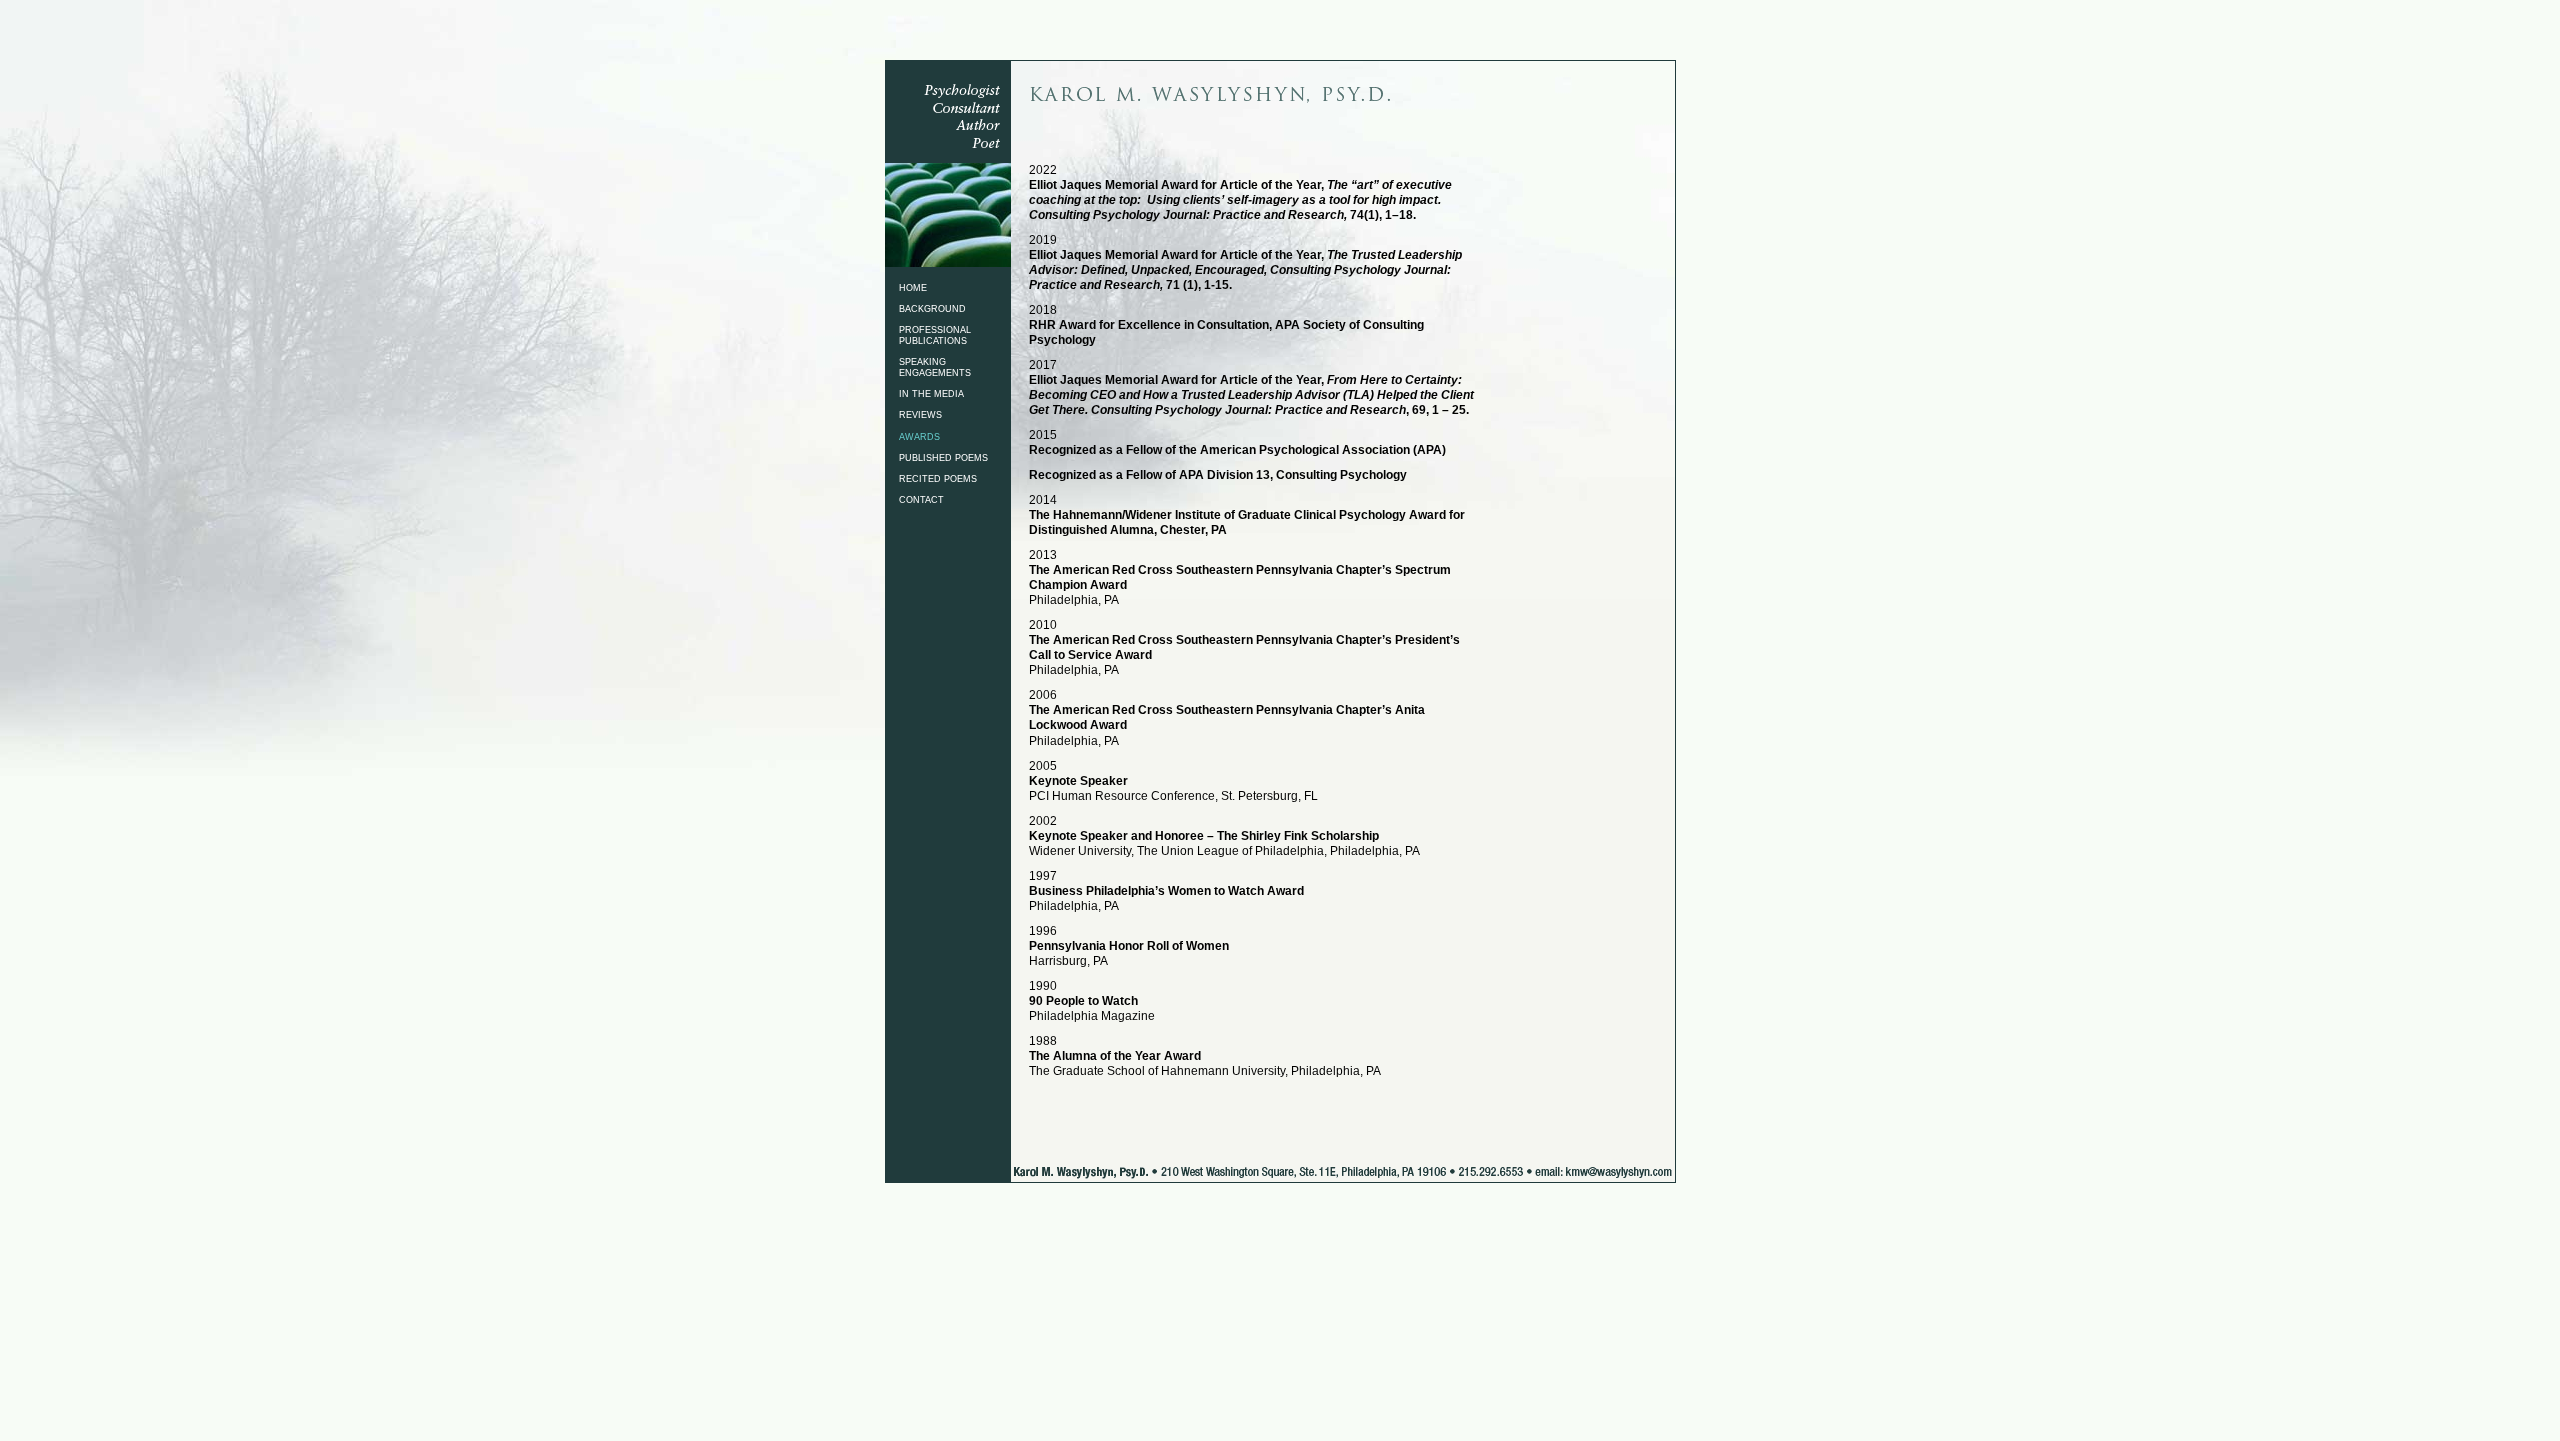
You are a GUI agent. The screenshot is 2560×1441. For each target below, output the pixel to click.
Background (932, 309)
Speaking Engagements (935, 367)
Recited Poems (938, 479)
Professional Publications (935, 335)
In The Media (931, 394)
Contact (921, 500)
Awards (919, 437)
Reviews (920, 415)
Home (913, 288)
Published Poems (943, 458)
